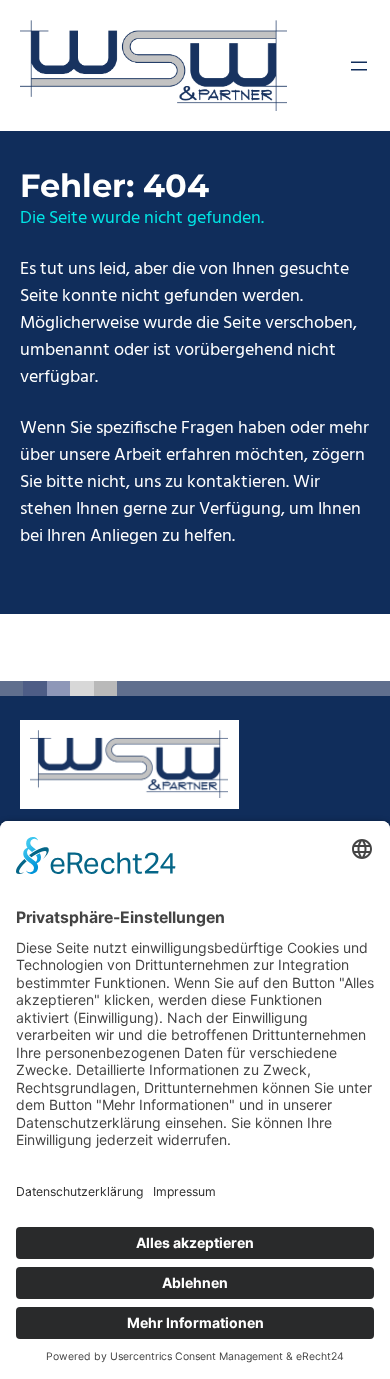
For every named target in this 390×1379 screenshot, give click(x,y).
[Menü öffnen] (359, 66)
